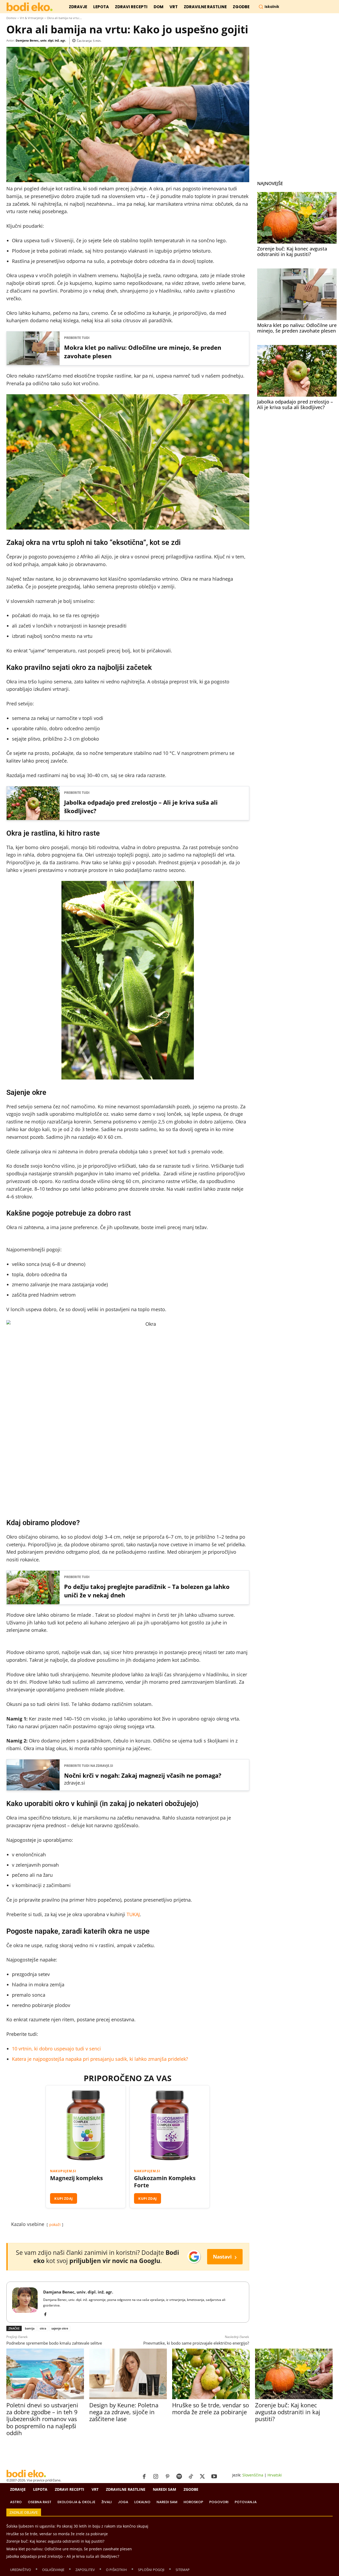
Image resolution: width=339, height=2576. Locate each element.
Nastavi (225, 2257)
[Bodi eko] (30, 7)
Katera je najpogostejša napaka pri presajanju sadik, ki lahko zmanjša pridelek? (100, 2059)
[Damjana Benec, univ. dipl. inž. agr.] (25, 2302)
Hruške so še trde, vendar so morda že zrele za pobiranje (211, 2408)
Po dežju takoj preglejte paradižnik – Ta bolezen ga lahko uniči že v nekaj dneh (147, 1591)
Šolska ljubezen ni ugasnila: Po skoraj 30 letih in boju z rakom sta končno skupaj (77, 2526)
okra (43, 2328)
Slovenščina (253, 2475)
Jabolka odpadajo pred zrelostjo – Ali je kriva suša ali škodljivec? (141, 807)
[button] (269, 7)
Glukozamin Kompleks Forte (165, 2182)
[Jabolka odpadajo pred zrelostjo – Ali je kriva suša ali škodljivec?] (297, 371)
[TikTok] (191, 2477)
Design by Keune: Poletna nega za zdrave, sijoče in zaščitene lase (124, 2412)
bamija (30, 2328)
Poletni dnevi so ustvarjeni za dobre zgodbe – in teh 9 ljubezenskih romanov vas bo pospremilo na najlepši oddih (42, 2419)
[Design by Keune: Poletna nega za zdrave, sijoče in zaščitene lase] (128, 2374)
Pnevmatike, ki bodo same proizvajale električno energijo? (196, 2343)
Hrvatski (275, 2475)
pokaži (55, 2225)
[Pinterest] (167, 2477)
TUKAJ (133, 1914)
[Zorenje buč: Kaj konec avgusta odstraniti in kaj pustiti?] (297, 218)
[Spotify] (179, 2477)
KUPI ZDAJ (64, 2198)
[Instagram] (156, 2477)
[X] (202, 2477)
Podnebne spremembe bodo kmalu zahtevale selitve (54, 2343)
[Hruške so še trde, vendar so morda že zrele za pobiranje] (211, 2374)
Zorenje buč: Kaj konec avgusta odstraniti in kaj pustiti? (292, 252)
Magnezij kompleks (76, 2178)
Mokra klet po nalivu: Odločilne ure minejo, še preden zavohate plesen (143, 352)
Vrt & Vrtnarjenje (32, 18)
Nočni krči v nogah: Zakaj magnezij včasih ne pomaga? (143, 1775)
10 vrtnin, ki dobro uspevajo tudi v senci (56, 2049)
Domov (11, 18)
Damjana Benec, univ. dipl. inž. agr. (41, 40)
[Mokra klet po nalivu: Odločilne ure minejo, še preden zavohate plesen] (297, 294)
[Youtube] (214, 2477)
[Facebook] (45, 2313)
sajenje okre (60, 2328)
